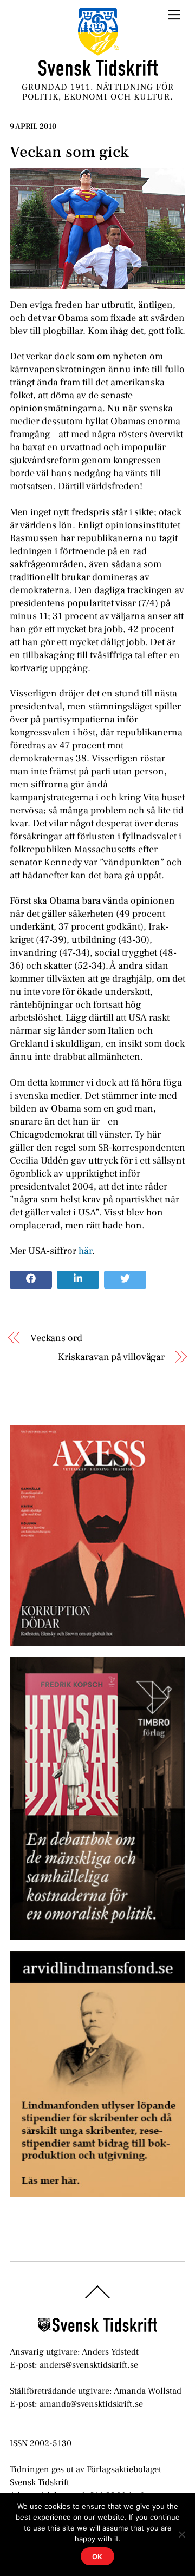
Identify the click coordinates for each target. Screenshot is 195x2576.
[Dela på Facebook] (31, 1280)
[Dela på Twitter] (125, 1280)
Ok (98, 2557)
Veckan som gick (69, 152)
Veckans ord (56, 1338)
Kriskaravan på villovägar (111, 1357)
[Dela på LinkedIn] (78, 1280)
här (85, 1251)
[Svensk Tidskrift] (98, 72)
